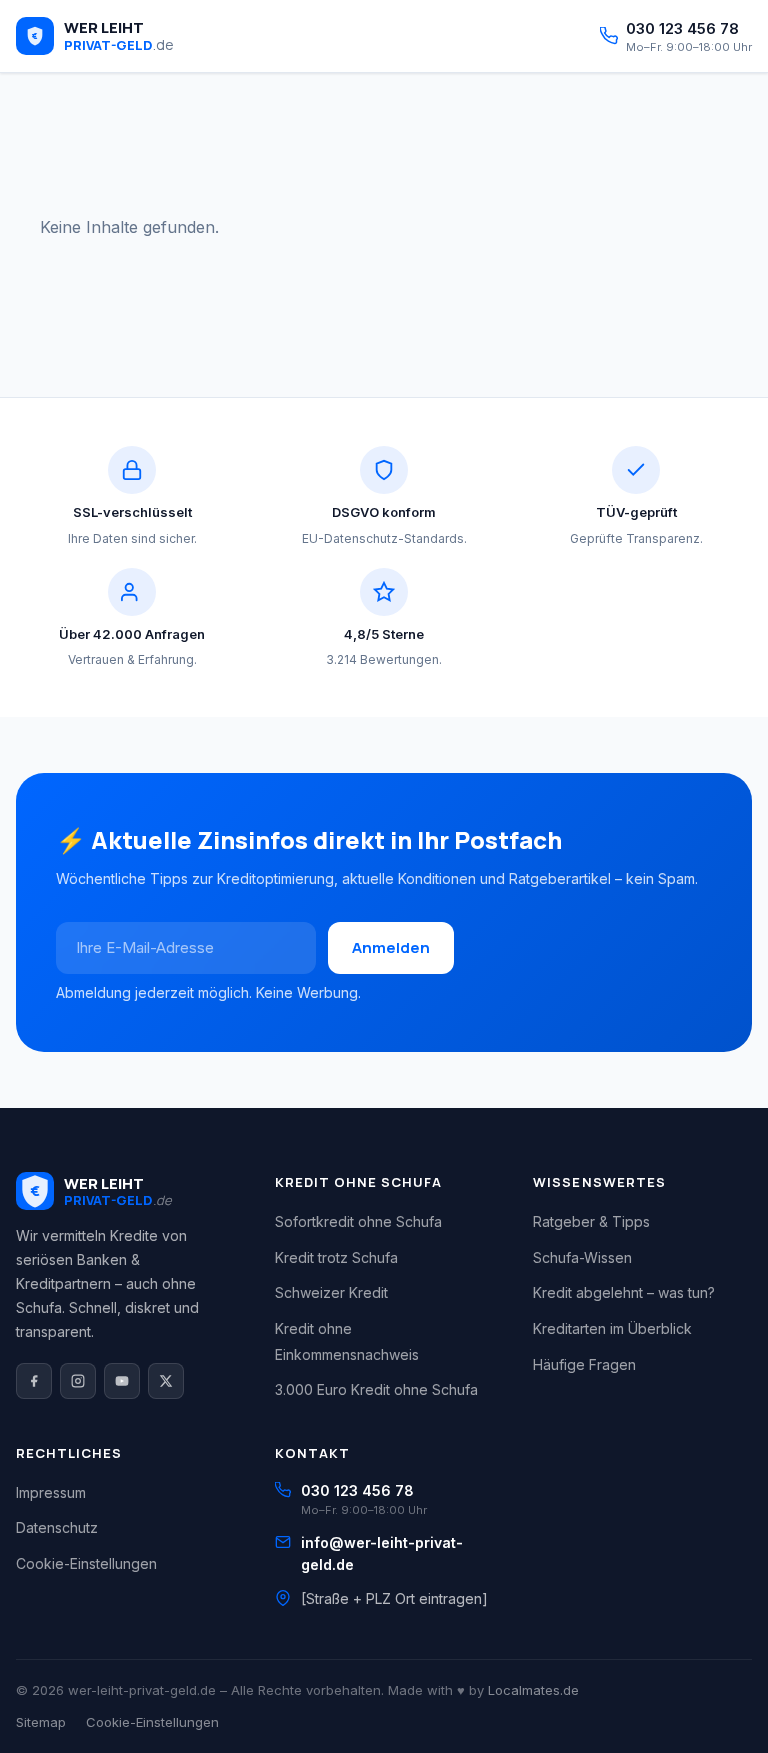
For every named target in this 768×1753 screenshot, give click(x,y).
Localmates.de (533, 1690)
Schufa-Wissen (582, 1257)
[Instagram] (78, 1381)
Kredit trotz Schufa (336, 1257)
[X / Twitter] (166, 1381)
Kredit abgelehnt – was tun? (624, 1292)
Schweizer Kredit (331, 1292)
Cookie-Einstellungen (86, 1563)
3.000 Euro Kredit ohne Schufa (376, 1389)
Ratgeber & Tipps (591, 1221)
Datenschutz (57, 1527)
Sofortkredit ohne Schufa (358, 1221)
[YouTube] (122, 1381)
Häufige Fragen (584, 1364)
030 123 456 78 (357, 1490)
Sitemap (41, 1722)
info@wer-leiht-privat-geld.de (382, 1553)
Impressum (51, 1492)
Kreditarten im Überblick (612, 1328)
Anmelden (391, 947)
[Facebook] (34, 1381)
